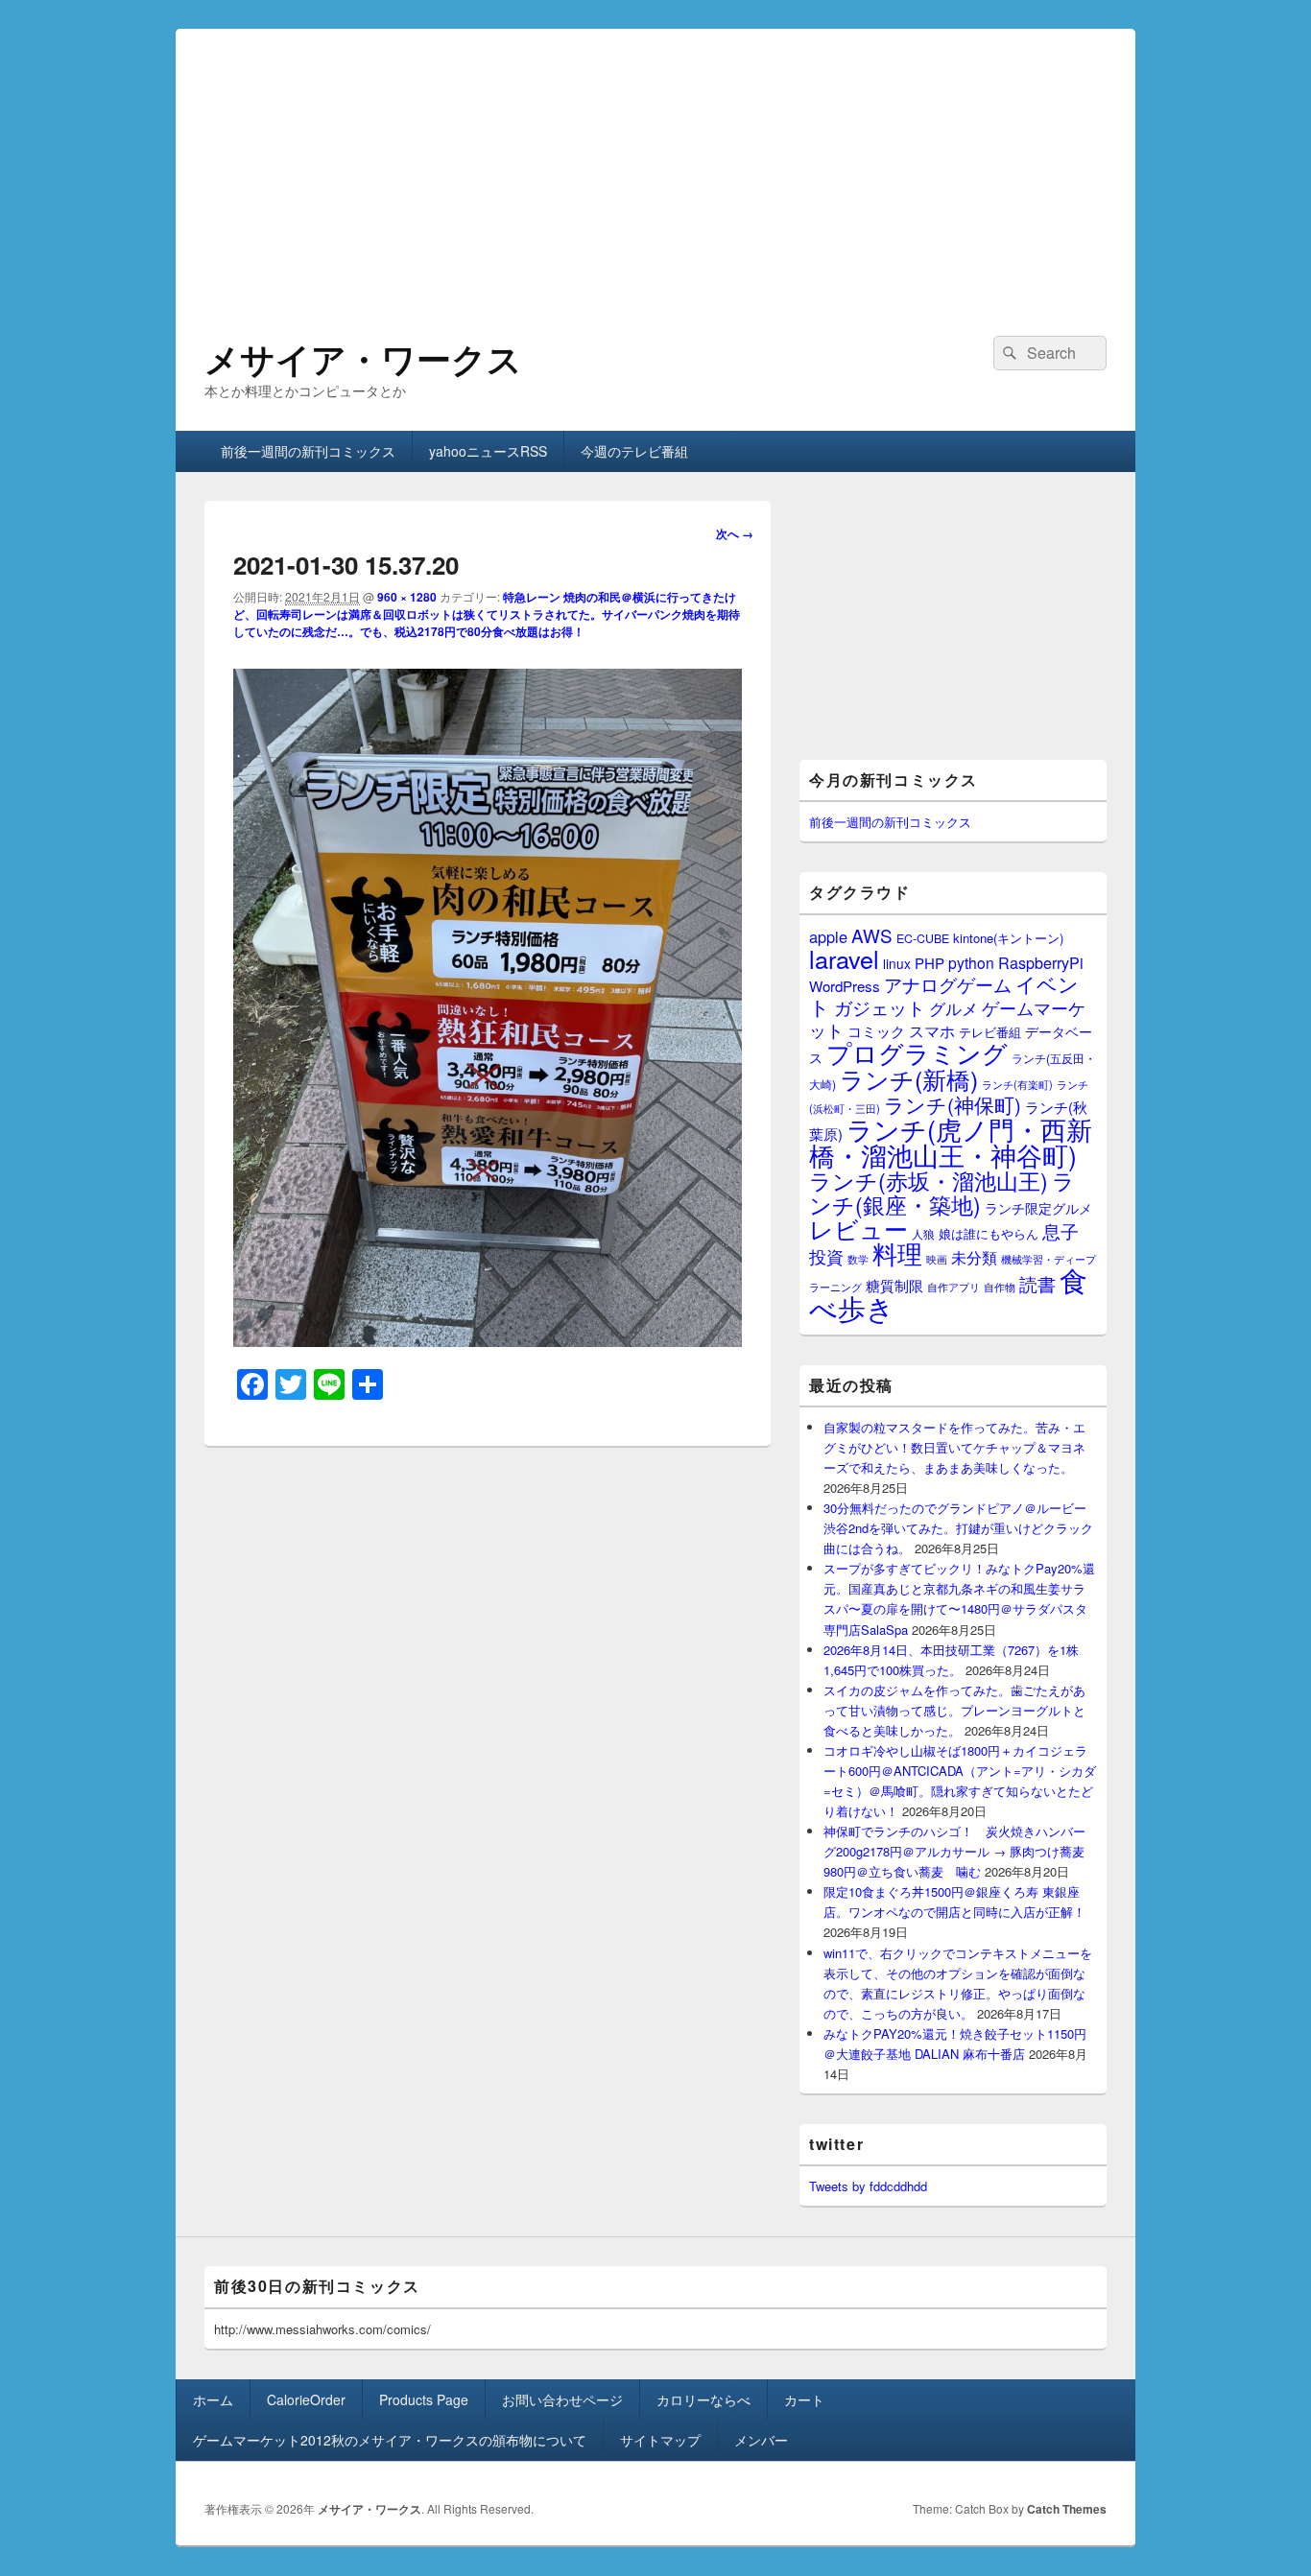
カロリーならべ (703, 2399)
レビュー (858, 1229)
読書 (1037, 1283)
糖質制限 (894, 1285)
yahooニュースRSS (488, 451)
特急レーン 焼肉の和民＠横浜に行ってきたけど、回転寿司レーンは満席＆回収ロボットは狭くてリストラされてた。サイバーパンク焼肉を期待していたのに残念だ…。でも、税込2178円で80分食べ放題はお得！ (487, 614)
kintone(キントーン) (1008, 938)
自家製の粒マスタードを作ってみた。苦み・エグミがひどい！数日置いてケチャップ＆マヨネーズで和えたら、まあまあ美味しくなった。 (954, 1447)
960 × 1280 (407, 597)
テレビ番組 (990, 1032)
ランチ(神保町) (953, 1104)
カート (804, 2399)
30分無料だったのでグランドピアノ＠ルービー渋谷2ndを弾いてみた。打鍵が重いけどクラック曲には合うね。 (958, 1528)
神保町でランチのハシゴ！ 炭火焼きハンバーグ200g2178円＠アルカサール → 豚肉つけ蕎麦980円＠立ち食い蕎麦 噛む (954, 1851)
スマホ (932, 1030)
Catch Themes (1067, 2509)
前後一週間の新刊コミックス (308, 451)
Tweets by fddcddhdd (868, 2186)
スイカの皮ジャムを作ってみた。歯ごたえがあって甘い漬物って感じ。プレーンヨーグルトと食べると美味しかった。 (954, 1710)
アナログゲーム (948, 984)
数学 (858, 1259)
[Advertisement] (655, 163)
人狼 (923, 1233)
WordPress (845, 986)
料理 (897, 1253)
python (971, 962)
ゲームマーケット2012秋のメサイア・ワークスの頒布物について (390, 2440)
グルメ (953, 1008)
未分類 (974, 1257)
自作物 (1000, 1287)
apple (828, 936)
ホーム (213, 2399)
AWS (872, 935)
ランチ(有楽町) (1017, 1084)
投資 (826, 1256)
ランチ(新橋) (909, 1078)
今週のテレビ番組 (634, 451)
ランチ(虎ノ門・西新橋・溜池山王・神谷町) (951, 1142)
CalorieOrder (306, 2399)
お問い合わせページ (562, 2399)
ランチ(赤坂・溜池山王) (929, 1180)
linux (897, 963)
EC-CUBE (923, 938)
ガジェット (880, 1007)
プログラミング (917, 1052)
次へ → (735, 533)
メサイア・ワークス (363, 358)
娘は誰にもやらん (989, 1233)
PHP (930, 963)
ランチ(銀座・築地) (942, 1193)
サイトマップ (660, 2440)
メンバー (761, 2440)
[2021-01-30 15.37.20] (488, 1341)
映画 (937, 1259)
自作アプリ (953, 1287)
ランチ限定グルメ (1038, 1208)
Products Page (424, 2399)
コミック (876, 1031)
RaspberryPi (1041, 962)
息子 (1061, 1230)
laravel (844, 958)
